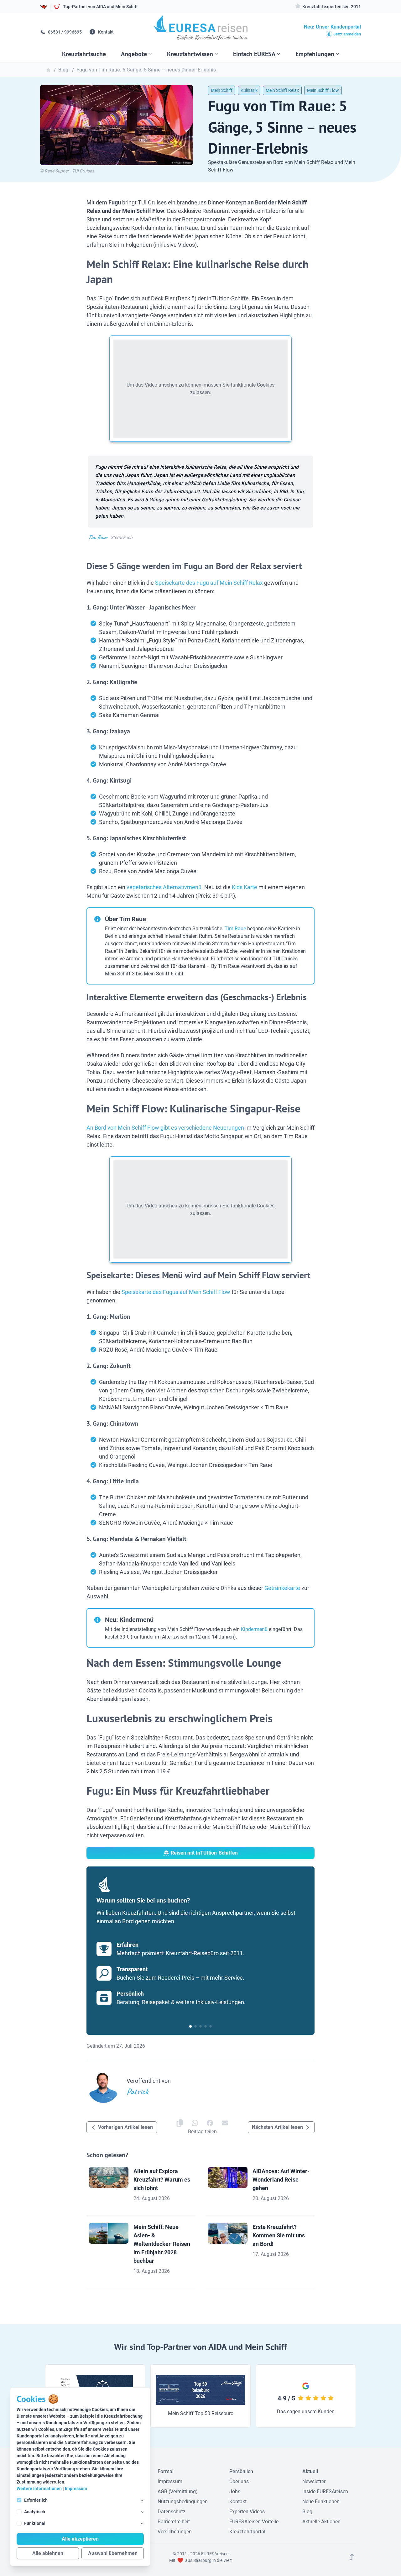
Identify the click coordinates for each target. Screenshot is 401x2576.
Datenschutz (172, 2512)
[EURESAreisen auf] (195, 2123)
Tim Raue (235, 929)
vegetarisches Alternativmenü (164, 887)
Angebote (134, 54)
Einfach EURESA (254, 54)
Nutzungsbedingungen (183, 2502)
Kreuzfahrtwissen (190, 54)
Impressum (76, 2489)
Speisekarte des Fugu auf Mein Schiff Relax (209, 583)
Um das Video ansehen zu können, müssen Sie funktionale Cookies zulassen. (200, 389)
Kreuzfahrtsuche (84, 54)
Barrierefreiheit (174, 2522)
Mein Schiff (222, 90)
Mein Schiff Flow (323, 90)
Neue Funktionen (321, 2502)
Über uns (239, 2481)
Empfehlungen (315, 54)
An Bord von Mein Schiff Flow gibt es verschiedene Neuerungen (165, 1128)
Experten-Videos (247, 2512)
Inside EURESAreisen (325, 2492)
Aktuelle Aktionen (321, 2522)
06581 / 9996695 (64, 32)
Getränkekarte (282, 1588)
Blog (307, 2512)
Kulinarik (249, 90)
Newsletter (314, 2481)
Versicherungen (175, 2532)
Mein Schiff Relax (282, 90)
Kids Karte (245, 887)
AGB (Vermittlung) (178, 2492)
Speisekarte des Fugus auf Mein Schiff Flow (176, 1292)
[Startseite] (201, 30)
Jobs (235, 2492)
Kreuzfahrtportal (247, 2532)
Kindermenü (254, 1629)
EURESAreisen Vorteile (254, 2522)
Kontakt (105, 32)
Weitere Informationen (39, 2489)
